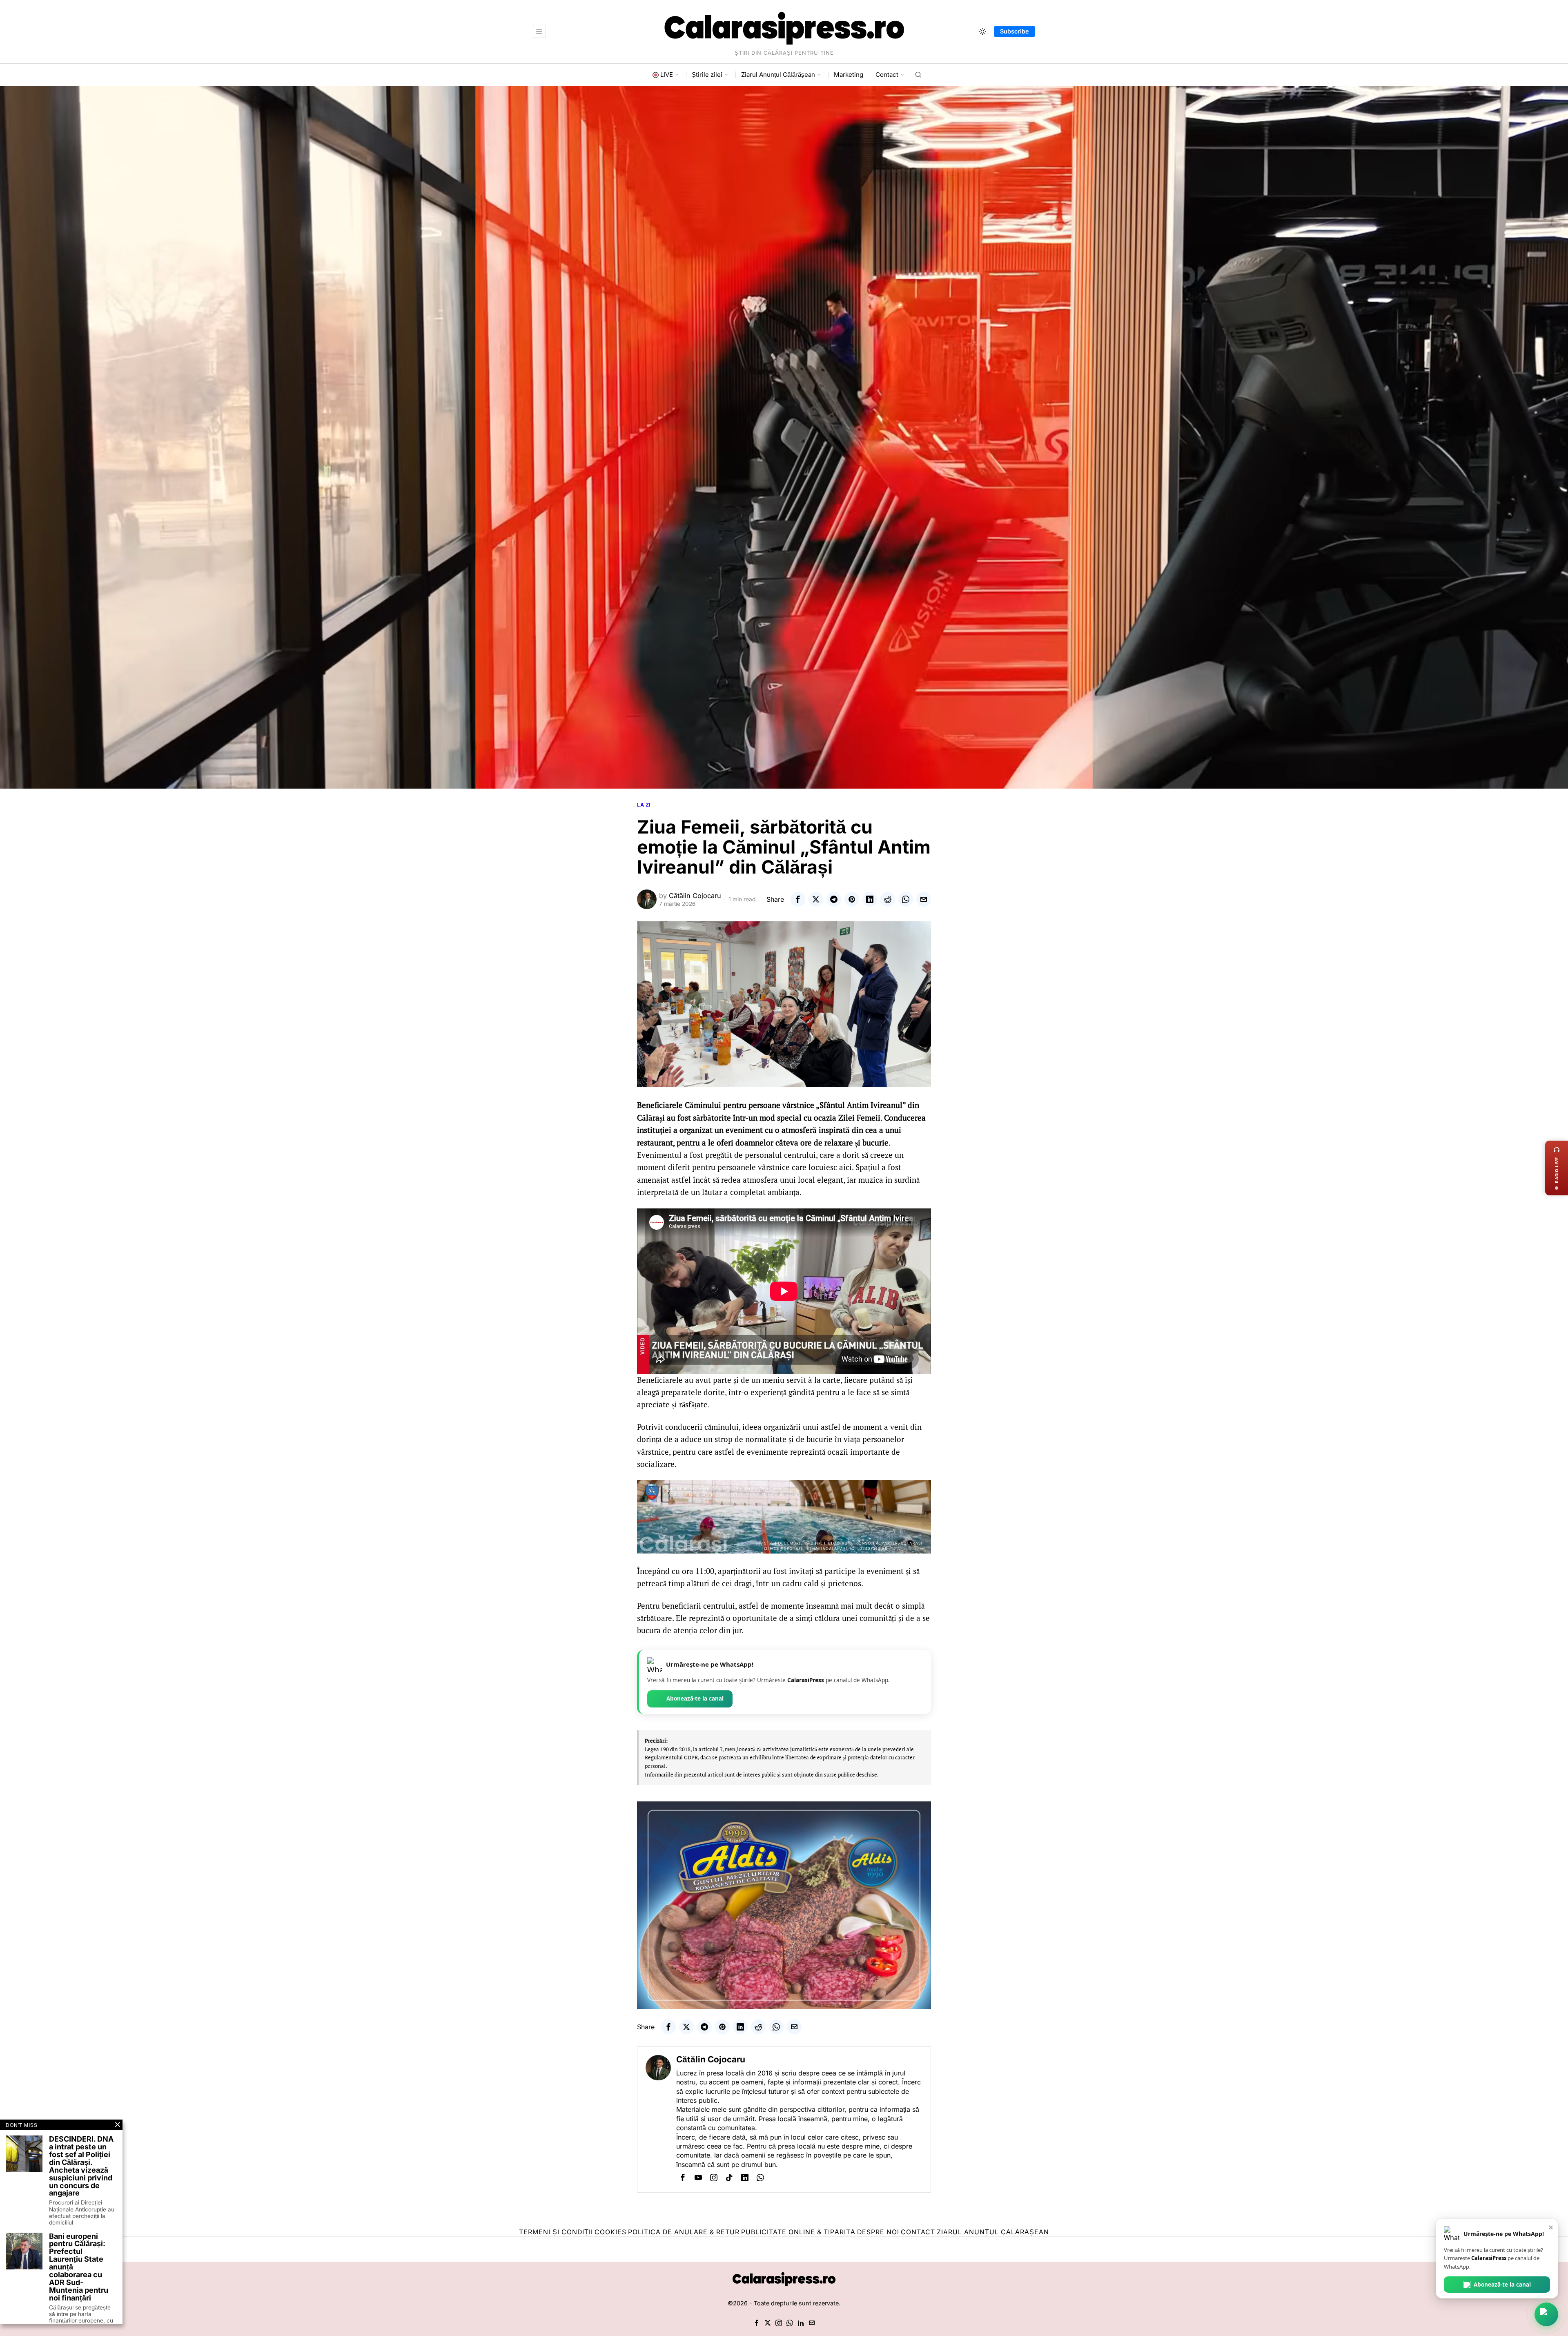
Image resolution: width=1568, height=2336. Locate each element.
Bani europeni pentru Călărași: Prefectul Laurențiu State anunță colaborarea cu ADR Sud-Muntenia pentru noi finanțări (79, 2267)
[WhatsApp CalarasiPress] (1546, 2314)
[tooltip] (798, 899)
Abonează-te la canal (695, 1699)
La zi (644, 805)
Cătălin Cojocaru (695, 896)
